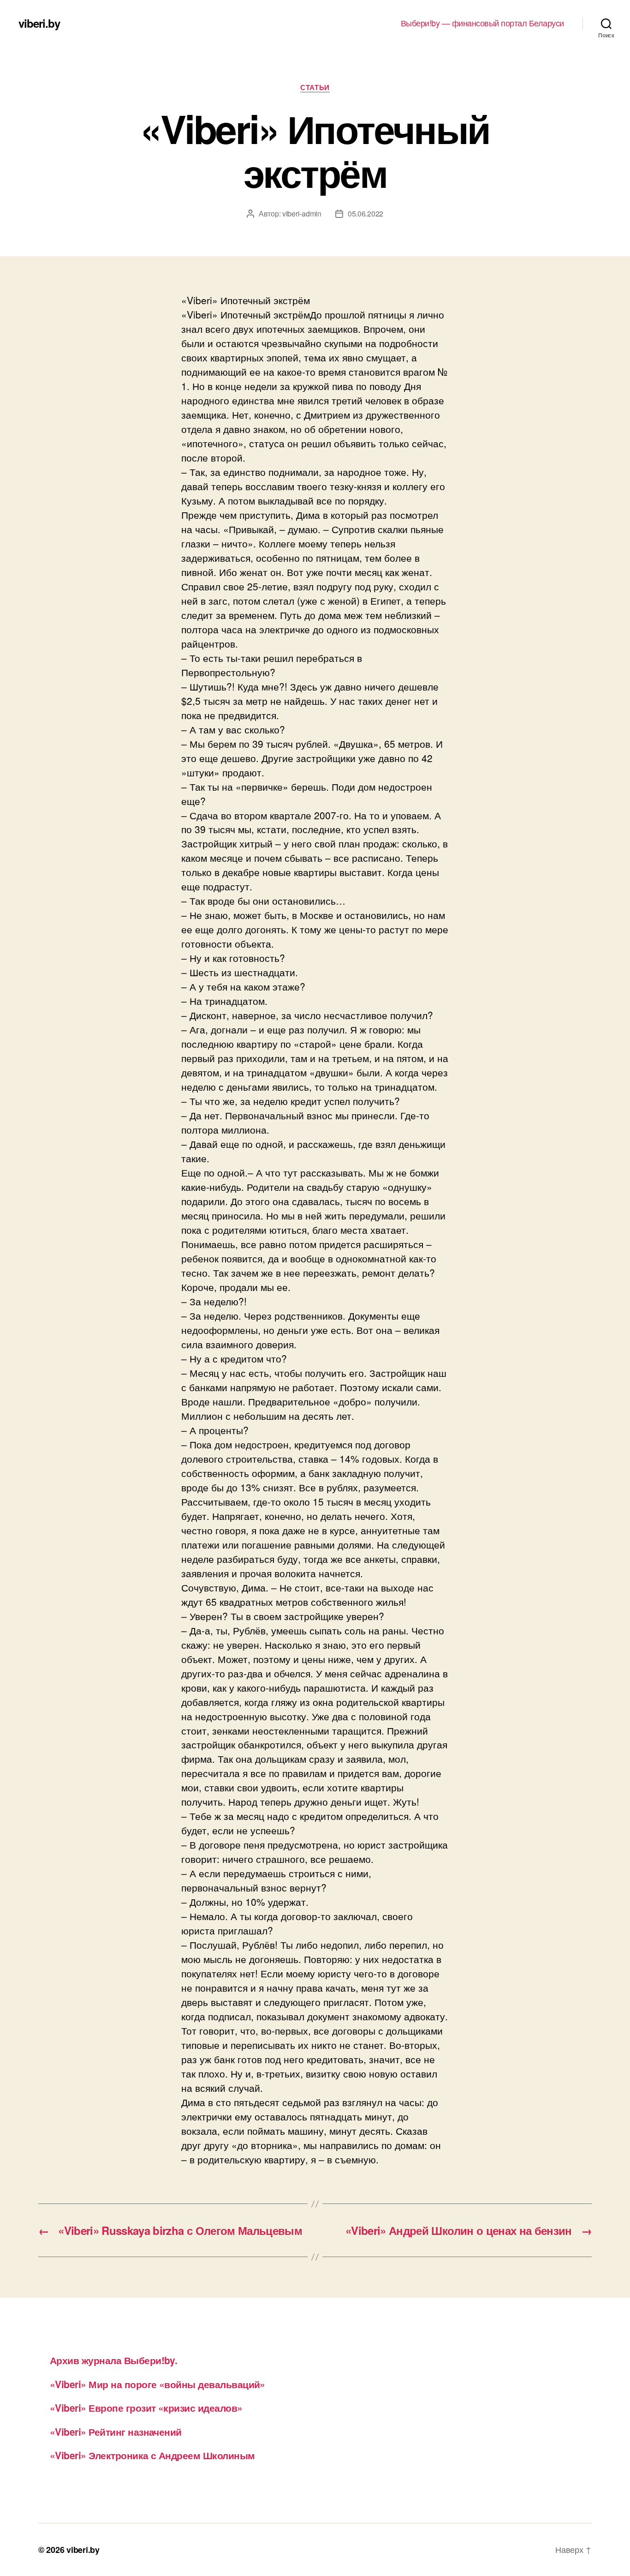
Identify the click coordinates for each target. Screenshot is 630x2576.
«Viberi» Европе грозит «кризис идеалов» (146, 2408)
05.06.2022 (366, 213)
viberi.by (39, 23)
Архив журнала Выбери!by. (113, 2360)
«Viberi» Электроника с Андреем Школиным (152, 2455)
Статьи (315, 88)
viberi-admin (302, 213)
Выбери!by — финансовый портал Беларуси (482, 23)
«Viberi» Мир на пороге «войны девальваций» (157, 2384)
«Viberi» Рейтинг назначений (116, 2432)
